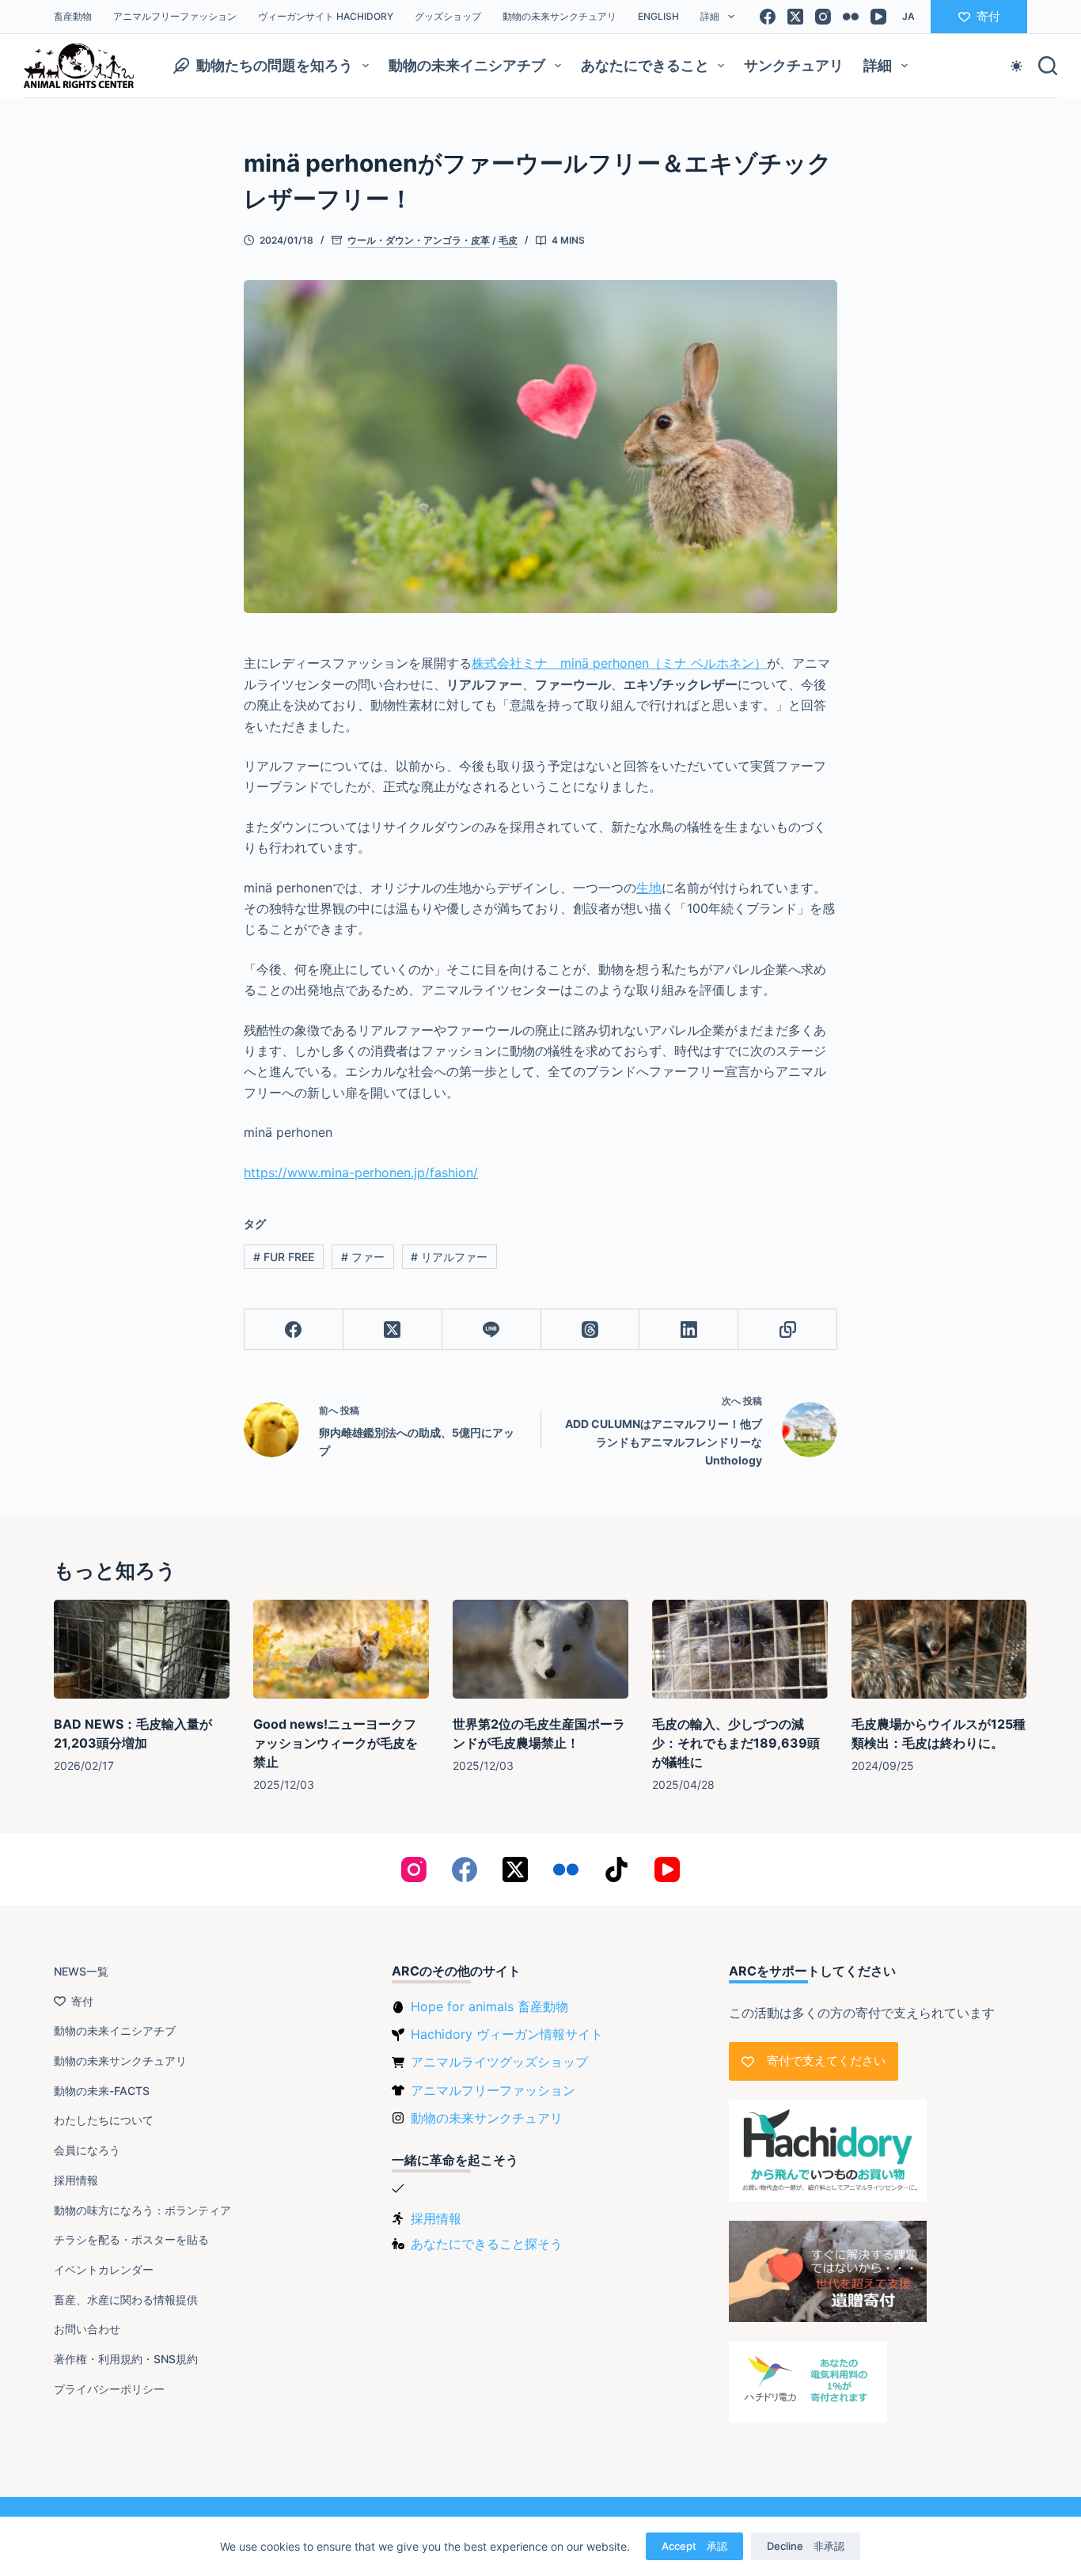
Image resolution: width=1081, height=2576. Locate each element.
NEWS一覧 (81, 1971)
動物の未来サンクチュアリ (559, 16)
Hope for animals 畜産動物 (489, 2006)
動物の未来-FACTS (102, 2091)
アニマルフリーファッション (175, 16)
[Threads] (591, 1330)
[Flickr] (851, 17)
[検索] (1048, 66)
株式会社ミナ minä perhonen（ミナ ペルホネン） (619, 663)
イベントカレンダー (104, 2269)
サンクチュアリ (794, 65)
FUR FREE (284, 1257)
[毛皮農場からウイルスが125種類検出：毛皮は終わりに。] (939, 1649)
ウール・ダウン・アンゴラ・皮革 (419, 240)
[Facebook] (768, 17)
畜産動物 (73, 16)
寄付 (988, 16)
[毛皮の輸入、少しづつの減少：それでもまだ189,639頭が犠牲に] (740, 1649)
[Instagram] (823, 17)
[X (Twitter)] (795, 17)
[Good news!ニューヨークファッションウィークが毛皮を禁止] (341, 1649)
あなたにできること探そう (487, 2244)
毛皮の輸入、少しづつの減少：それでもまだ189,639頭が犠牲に (736, 1743)
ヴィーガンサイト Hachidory (326, 16)
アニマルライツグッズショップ (499, 2062)
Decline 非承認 (806, 2546)
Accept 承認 (694, 2546)
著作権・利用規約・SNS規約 (126, 2359)
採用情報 (76, 2180)
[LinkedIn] (689, 1330)
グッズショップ (448, 16)
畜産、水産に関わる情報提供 (126, 2299)
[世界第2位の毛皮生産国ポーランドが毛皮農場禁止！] (540, 1649)
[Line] (492, 1330)
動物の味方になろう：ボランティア (142, 2210)
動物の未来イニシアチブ (467, 65)
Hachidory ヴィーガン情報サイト (507, 2034)
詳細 (710, 16)
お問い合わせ (87, 2329)
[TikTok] (616, 1869)
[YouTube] (878, 17)
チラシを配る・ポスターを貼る (131, 2239)
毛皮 (508, 240)
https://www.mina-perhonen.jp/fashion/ (361, 1172)
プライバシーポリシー (109, 2389)
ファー (363, 1257)
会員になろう (87, 2150)
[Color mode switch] (1017, 66)
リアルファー (449, 1257)
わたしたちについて (104, 2120)
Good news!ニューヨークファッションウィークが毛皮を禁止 (336, 1743)
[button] (908, 17)
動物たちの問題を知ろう (275, 65)
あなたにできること (645, 65)
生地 (649, 888)
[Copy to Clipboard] (788, 1330)
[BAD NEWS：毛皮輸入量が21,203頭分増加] (142, 1649)
